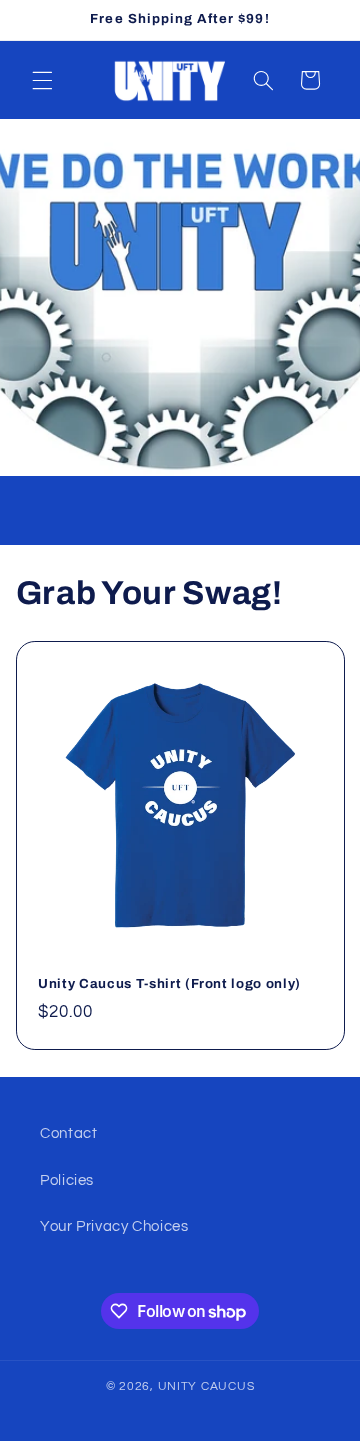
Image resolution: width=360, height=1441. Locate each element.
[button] (42, 80)
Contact (68, 1133)
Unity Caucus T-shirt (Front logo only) (169, 983)
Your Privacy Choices (114, 1226)
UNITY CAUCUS (206, 1386)
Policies (67, 1180)
